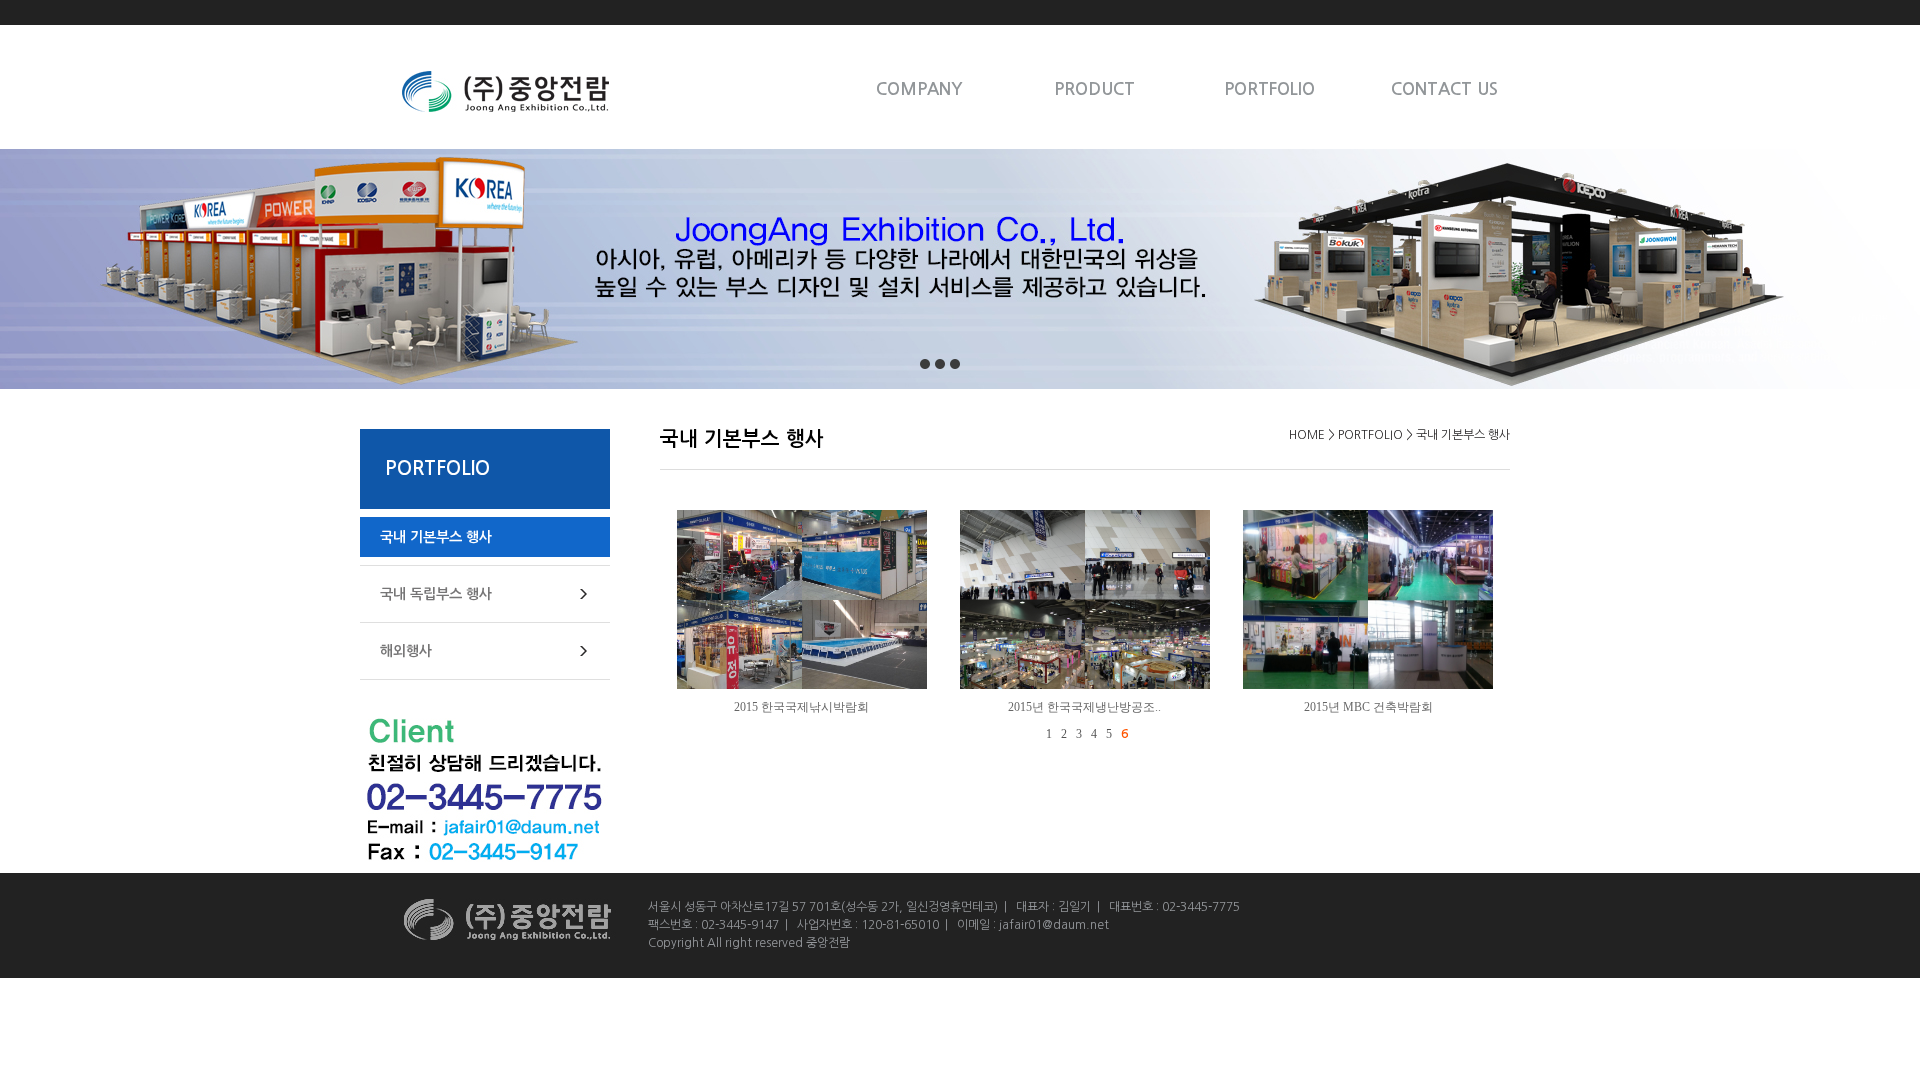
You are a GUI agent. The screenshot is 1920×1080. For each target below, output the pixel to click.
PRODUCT (1094, 89)
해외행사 (406, 651)
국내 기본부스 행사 (436, 537)
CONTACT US (1444, 89)
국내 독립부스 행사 (436, 594)
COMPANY (919, 89)
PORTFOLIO (1269, 89)
